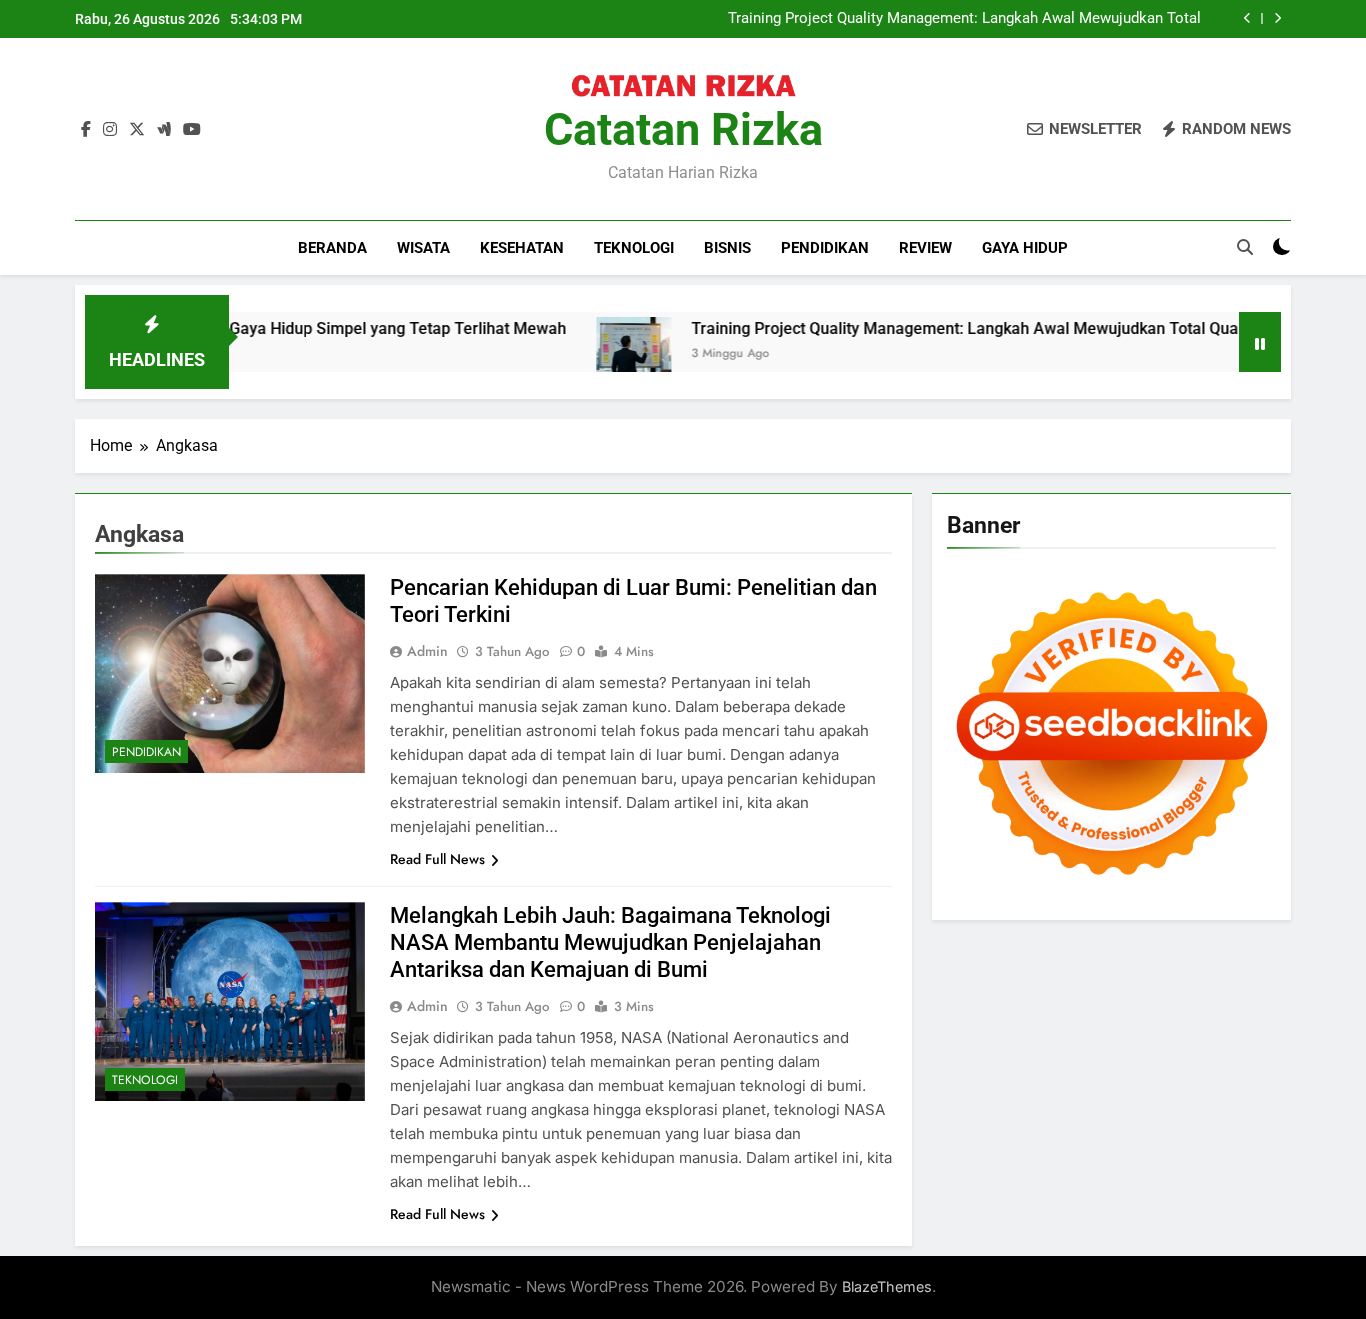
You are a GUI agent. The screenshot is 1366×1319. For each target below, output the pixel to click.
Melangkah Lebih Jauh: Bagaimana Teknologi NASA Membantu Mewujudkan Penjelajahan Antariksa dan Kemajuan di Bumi (610, 942)
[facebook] (86, 130)
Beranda (332, 248)
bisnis (727, 248)
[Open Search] (1245, 247)
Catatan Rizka (683, 129)
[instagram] (110, 130)
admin (427, 651)
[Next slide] (1277, 18)
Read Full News (437, 859)
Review (925, 248)
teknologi (634, 248)
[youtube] (192, 130)
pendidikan (825, 248)
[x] (137, 130)
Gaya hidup (1025, 248)
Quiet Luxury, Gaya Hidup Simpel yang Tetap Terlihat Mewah (305, 328)
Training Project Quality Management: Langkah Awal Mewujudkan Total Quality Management (964, 19)
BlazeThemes (887, 1286)
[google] (164, 130)
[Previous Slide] (1247, 18)
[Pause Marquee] (1260, 342)
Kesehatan (522, 248)
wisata (423, 248)
